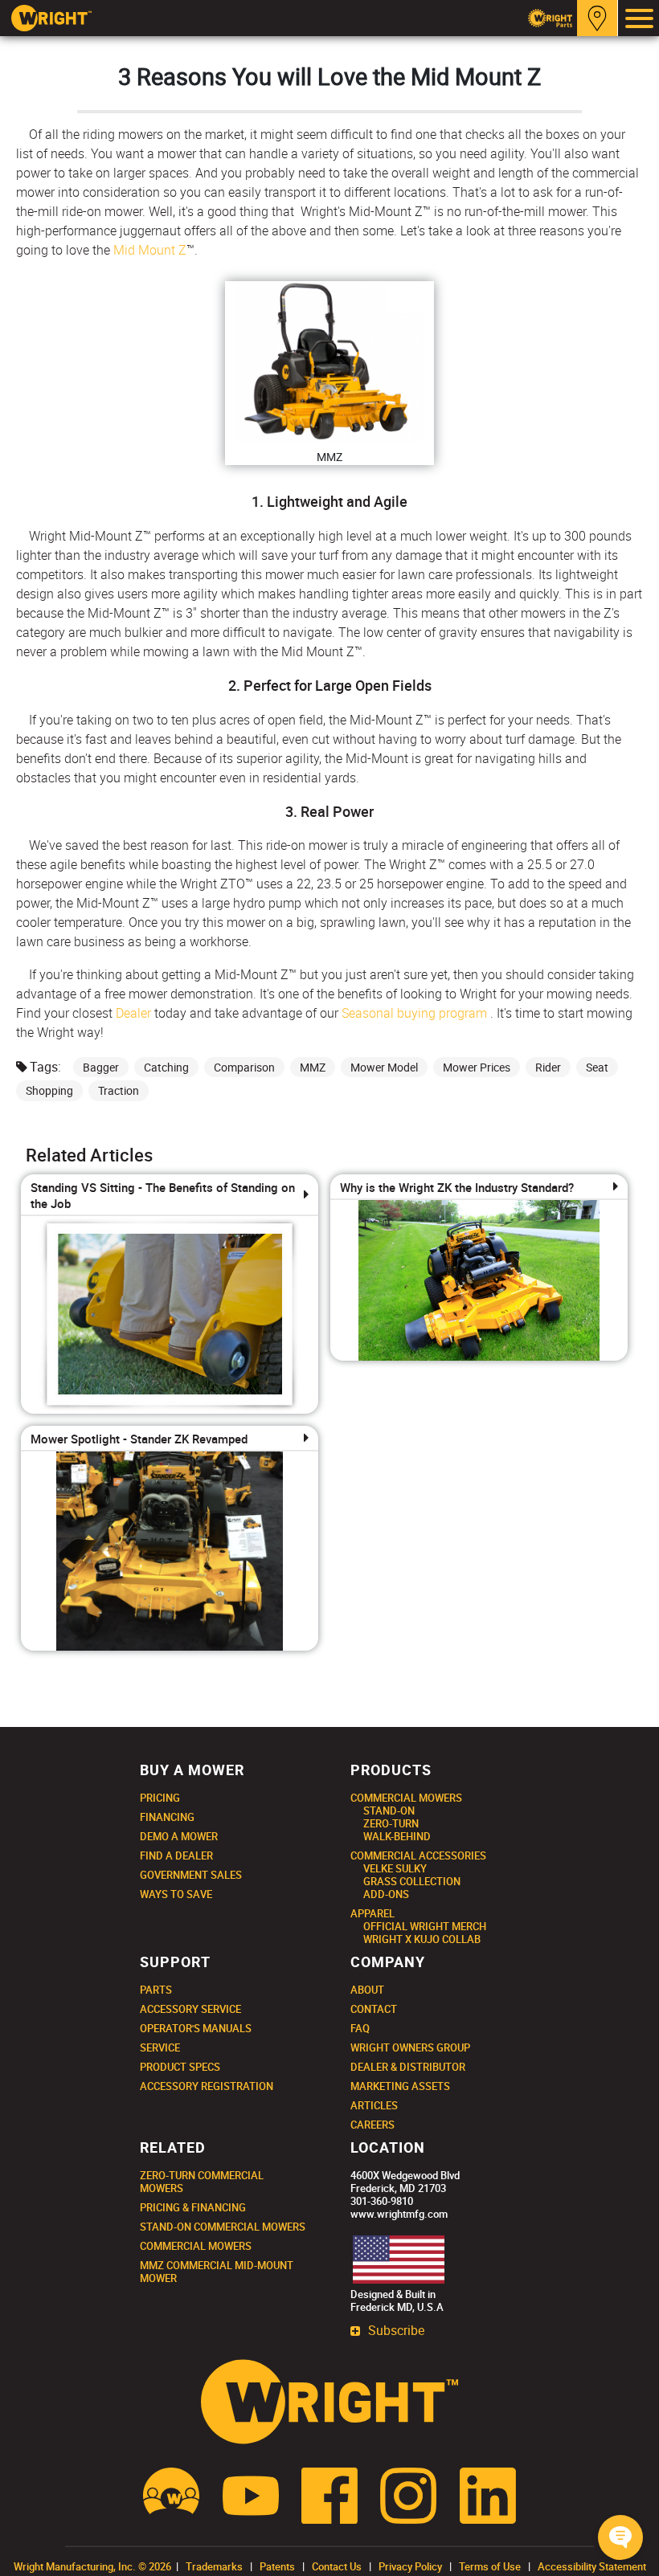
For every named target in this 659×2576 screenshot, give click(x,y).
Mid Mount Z (150, 250)
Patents (277, 2566)
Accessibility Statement (592, 2566)
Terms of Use (490, 2566)
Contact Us (337, 2566)
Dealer (133, 1013)
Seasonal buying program (414, 1013)
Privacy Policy (410, 2566)
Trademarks (214, 2566)
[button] (620, 2537)
